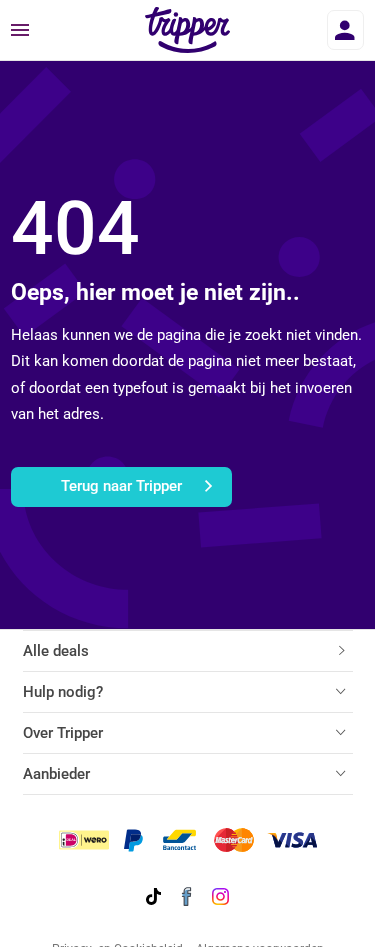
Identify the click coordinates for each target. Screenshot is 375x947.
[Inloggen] (345, 30)
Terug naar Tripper (121, 486)
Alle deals (56, 651)
